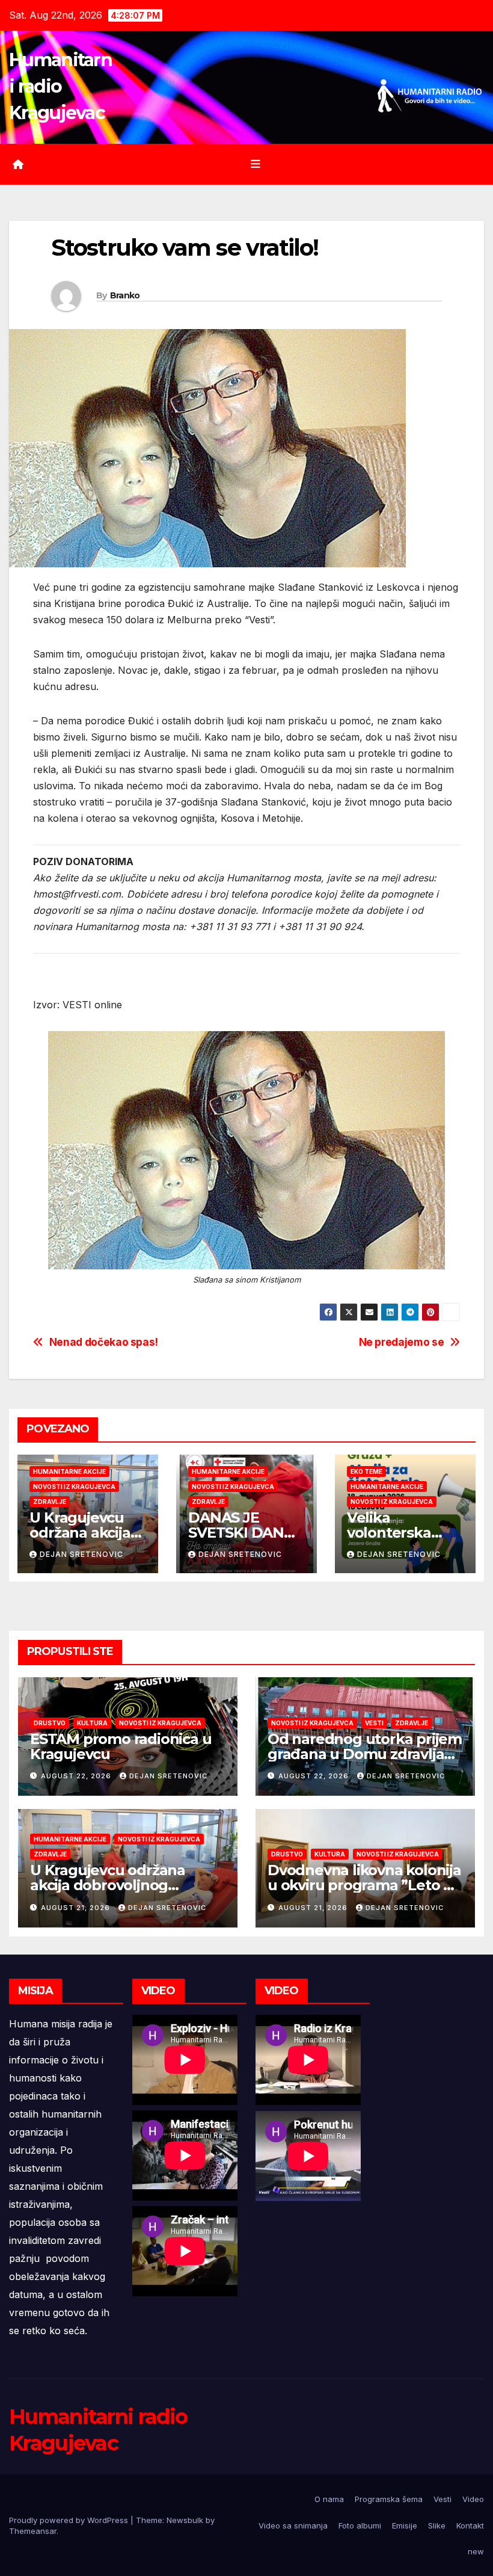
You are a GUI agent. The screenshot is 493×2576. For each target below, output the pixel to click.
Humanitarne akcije (69, 1471)
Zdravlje (50, 1502)
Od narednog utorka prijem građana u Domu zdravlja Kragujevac (365, 1754)
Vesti (374, 1723)
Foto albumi (360, 2525)
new (476, 2551)
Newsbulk (185, 2520)
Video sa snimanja (293, 2525)
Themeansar (33, 2531)
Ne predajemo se (402, 1342)
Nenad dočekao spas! (104, 1342)
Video (473, 2499)
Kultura (92, 1723)
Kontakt (470, 2525)
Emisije (405, 2525)
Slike (437, 2525)
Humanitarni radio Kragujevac (60, 86)
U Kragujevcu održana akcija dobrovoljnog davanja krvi (108, 1885)
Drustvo (50, 1723)
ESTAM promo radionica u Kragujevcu (121, 1746)
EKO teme (366, 1471)
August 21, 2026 (77, 1908)
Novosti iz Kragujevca (74, 1487)
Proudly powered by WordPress (70, 2520)
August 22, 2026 (77, 1776)
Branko (125, 295)
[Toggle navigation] (256, 164)
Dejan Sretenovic (81, 1554)
